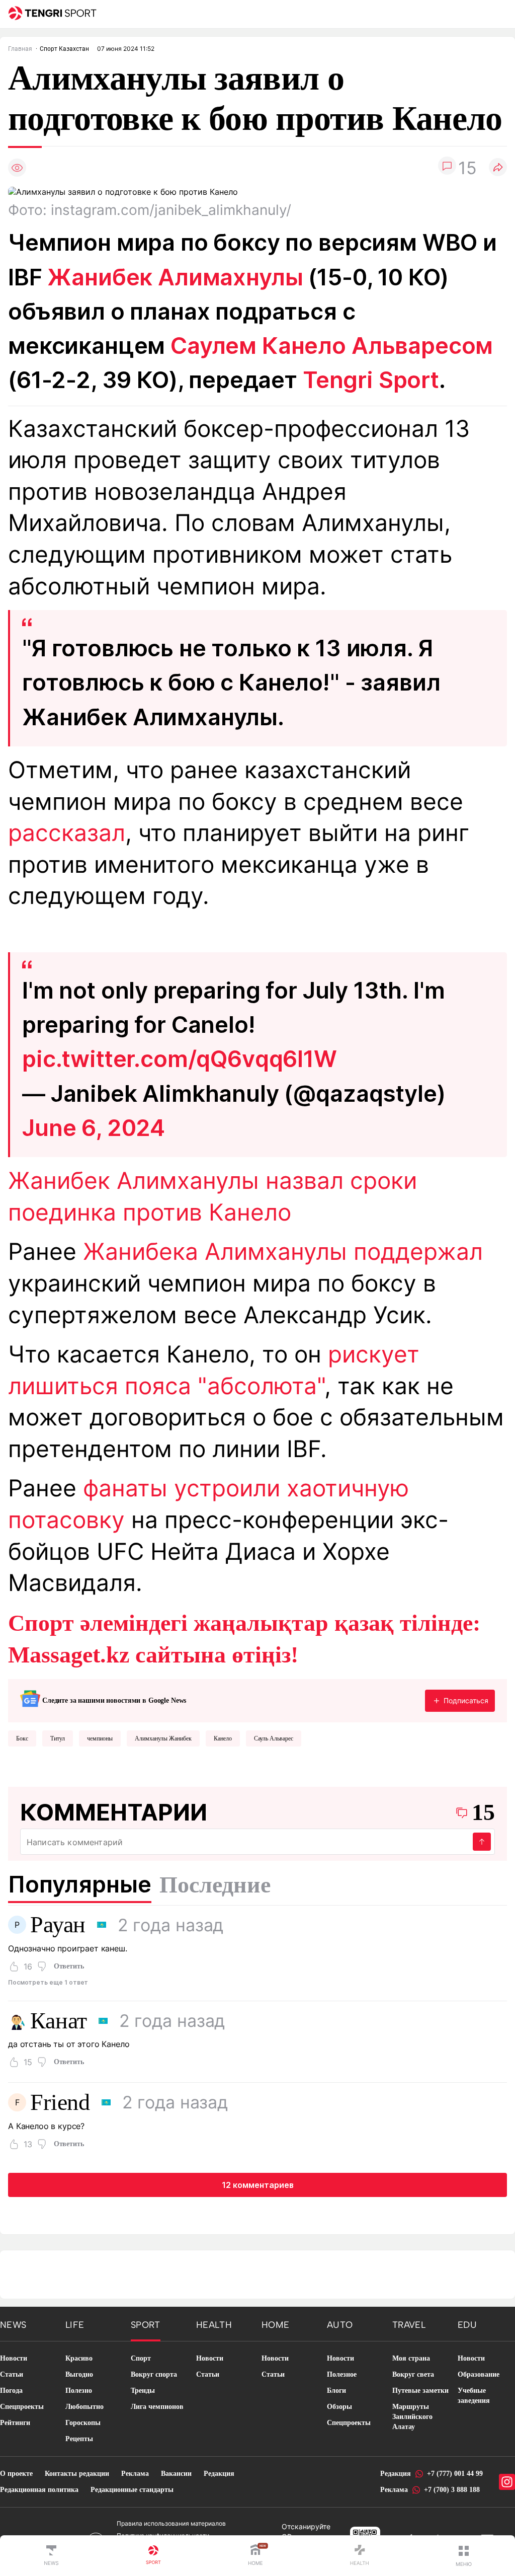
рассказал (67, 833)
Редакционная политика (39, 2490)
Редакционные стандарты (132, 2490)
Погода (11, 2391)
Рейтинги (15, 2423)
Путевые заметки (420, 2391)
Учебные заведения (474, 2396)
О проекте (16, 2474)
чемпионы (100, 1738)
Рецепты (79, 2439)
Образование (479, 2374)
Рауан (58, 1925)
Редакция (219, 2474)
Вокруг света (413, 2374)
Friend (60, 2102)
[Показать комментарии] (447, 168)
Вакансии (176, 2474)
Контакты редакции (77, 2474)
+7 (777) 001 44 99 (455, 2474)
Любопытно (84, 2407)
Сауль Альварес (274, 1738)
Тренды (143, 2391)
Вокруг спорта (154, 2374)
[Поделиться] (498, 168)
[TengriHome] (255, 2556)
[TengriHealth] (360, 2556)
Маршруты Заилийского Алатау (412, 2417)
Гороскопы (83, 2423)
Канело (223, 1738)
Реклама (135, 2474)
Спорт (141, 2358)
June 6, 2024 (94, 1128)
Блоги (336, 2391)
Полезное (342, 2374)
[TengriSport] (153, 2556)
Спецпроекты (22, 2407)
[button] (464, 2556)
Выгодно (79, 2374)
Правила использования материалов (171, 2523)
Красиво (79, 2358)
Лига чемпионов (157, 2407)
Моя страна (411, 2358)
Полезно (79, 2391)
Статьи (12, 2374)
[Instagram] (507, 2482)
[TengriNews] (51, 2556)
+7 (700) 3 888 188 (452, 2490)
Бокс (22, 1738)
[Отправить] (482, 1842)
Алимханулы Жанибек (163, 1738)
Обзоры (339, 2407)
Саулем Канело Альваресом (332, 346)
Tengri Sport (371, 380)
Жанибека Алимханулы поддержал (283, 1252)
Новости (14, 2358)
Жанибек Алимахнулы (175, 277)
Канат (59, 2021)
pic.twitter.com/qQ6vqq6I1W (180, 1059)
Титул (58, 1738)
